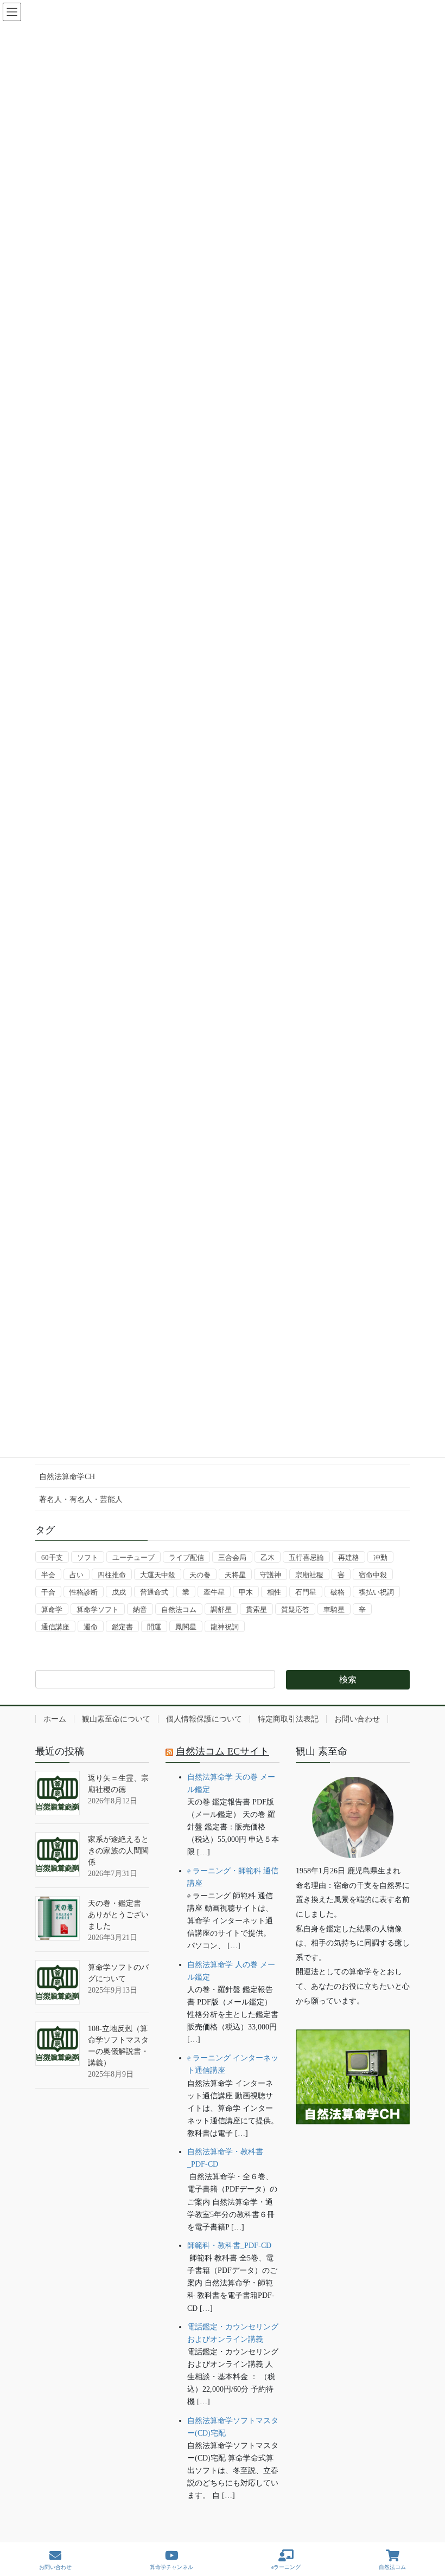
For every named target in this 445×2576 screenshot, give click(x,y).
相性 (274, 1592)
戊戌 (119, 1592)
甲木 (246, 1592)
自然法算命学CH (67, 1477)
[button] (353, 2158)
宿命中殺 (373, 1575)
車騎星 (334, 1610)
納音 (140, 1610)
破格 (338, 1592)
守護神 (271, 1575)
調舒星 (221, 1610)
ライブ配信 (186, 1557)
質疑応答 (295, 1610)
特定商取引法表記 (288, 1719)
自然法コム (179, 1610)
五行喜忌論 (306, 1557)
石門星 (306, 1592)
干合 (48, 1592)
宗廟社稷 (309, 1575)
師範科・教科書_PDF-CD (229, 2246)
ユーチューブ (133, 1557)
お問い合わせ (357, 1719)
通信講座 (55, 1627)
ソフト (88, 1557)
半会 (48, 1575)
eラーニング (286, 2567)
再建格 (349, 1557)
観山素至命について (116, 1719)
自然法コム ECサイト (223, 1751)
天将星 (235, 1575)
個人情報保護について (204, 1719)
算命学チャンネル (171, 2567)
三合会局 (232, 1557)
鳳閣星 (186, 1627)
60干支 (52, 1557)
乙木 (268, 1557)
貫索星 (256, 1610)
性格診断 (84, 1592)
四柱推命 (112, 1575)
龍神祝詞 (225, 1627)
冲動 (380, 1557)
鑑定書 (122, 1627)
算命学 (52, 1610)
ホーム (55, 1719)
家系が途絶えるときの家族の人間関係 (118, 1851)
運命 (91, 1627)
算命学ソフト (98, 1610)
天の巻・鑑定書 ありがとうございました (118, 1915)
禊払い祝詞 (376, 1592)
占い (77, 1575)
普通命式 (154, 1592)
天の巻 (200, 1575)
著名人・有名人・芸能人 (81, 1499)
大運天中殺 (158, 1575)
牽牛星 (214, 1592)
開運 (154, 1627)
